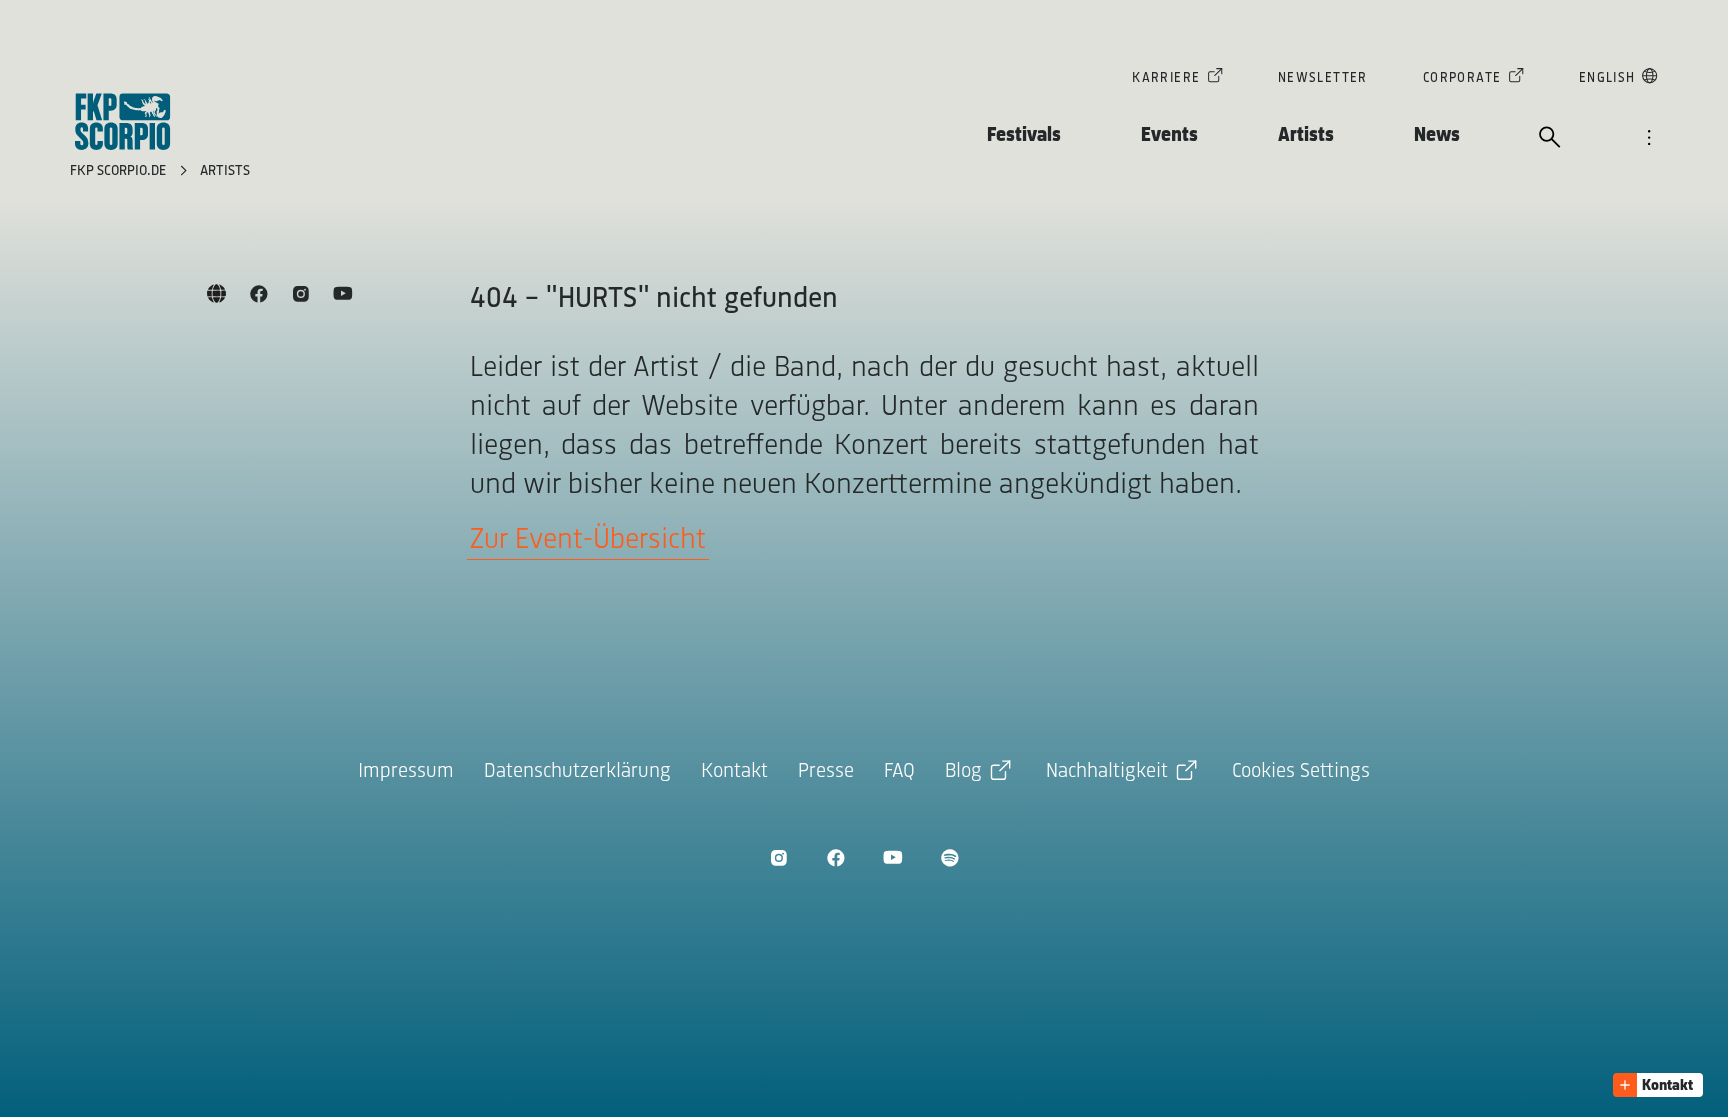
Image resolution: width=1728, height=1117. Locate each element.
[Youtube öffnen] (892, 857)
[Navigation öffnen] (1649, 139)
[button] (1658, 1085)
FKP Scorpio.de (120, 171)
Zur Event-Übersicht (588, 540)
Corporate (1462, 78)
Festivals (1024, 135)
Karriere (1166, 78)
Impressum (406, 771)
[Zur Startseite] (123, 121)
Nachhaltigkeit (1107, 771)
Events (1169, 135)
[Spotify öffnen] (949, 857)
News (1437, 135)
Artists (1306, 135)
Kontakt (734, 771)
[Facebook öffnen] (835, 857)
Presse (826, 771)
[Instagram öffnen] (778, 857)
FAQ (899, 771)
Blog (963, 771)
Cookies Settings (1301, 771)
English (1607, 78)
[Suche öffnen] (1550, 139)
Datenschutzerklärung (577, 771)
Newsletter (1323, 78)
